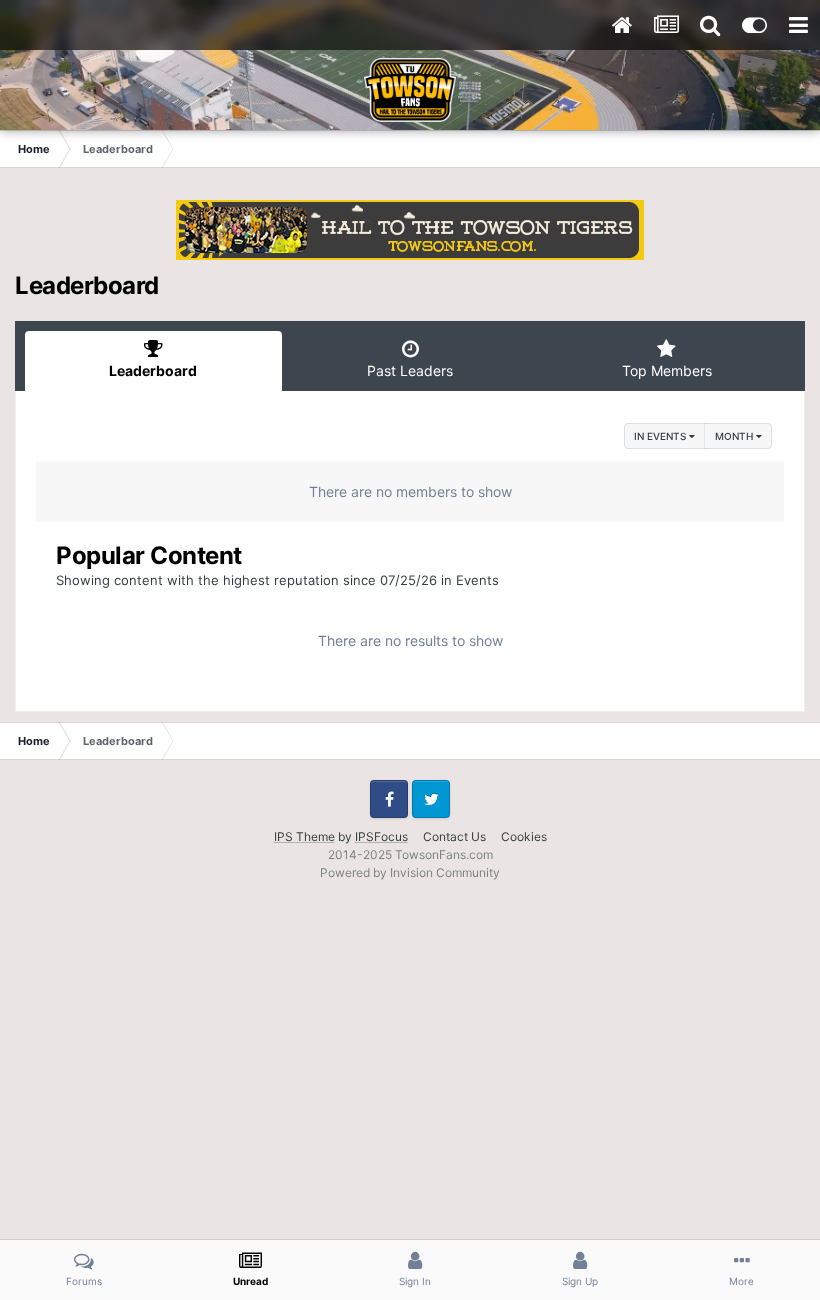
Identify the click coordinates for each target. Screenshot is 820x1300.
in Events (661, 436)
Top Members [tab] (667, 370)
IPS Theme (304, 836)
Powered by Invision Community (410, 872)
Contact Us (454, 836)
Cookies (524, 836)
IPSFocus (381, 836)
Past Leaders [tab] (410, 370)
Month (735, 436)
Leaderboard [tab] (153, 370)
